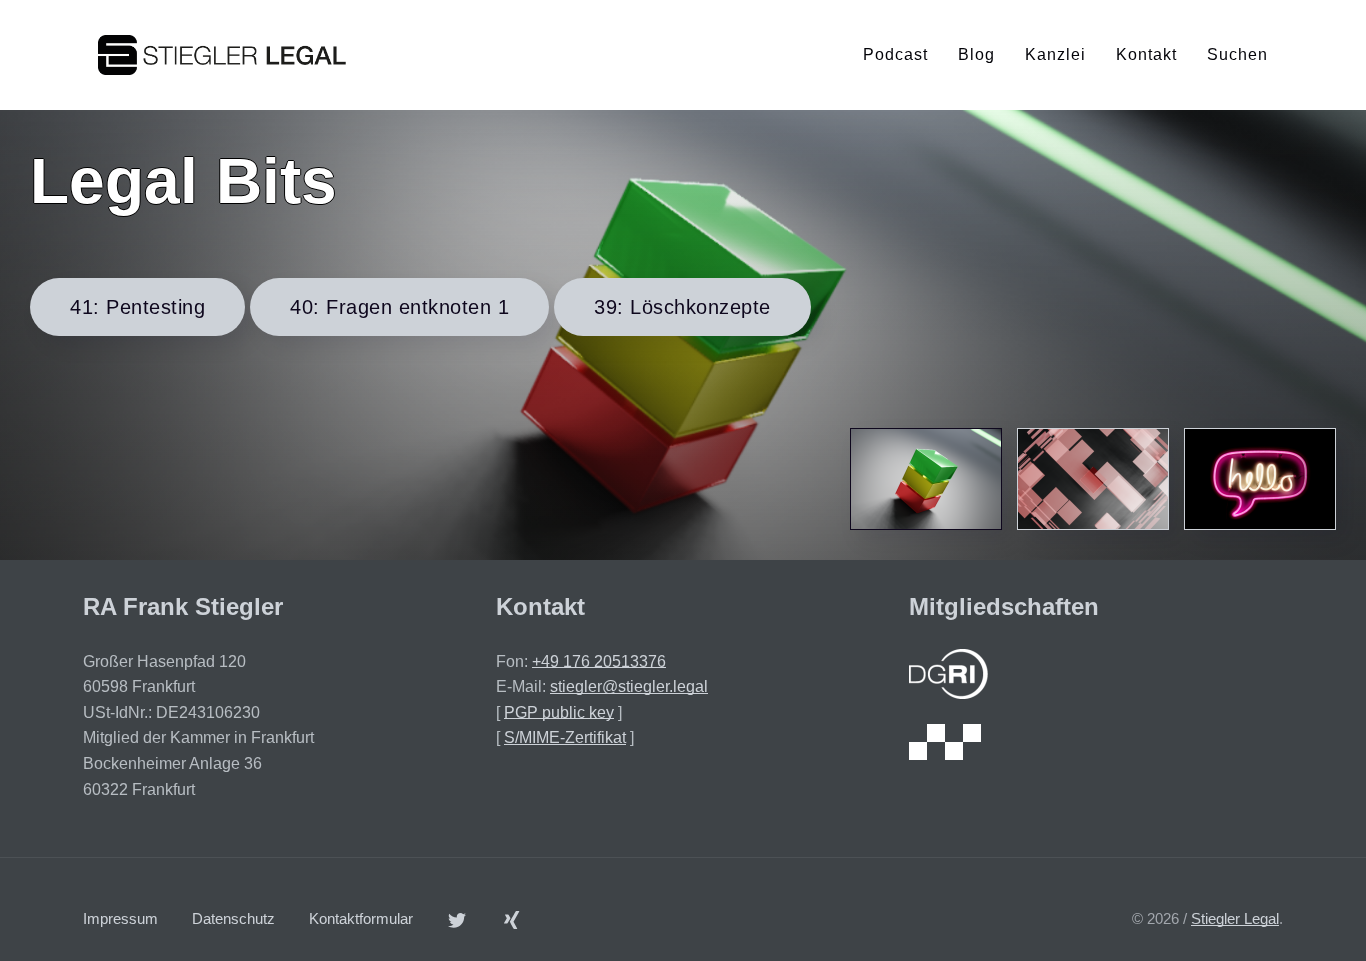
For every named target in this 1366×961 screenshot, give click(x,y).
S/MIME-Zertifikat (565, 737)
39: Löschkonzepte (682, 307)
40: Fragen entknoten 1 (399, 307)
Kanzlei (1055, 54)
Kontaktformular (361, 918)
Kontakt (1146, 54)
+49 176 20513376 (599, 661)
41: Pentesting (137, 307)
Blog (976, 54)
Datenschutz (233, 918)
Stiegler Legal (1235, 918)
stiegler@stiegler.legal (629, 686)
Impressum (120, 918)
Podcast (895, 54)
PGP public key (559, 712)
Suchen (1237, 54)
